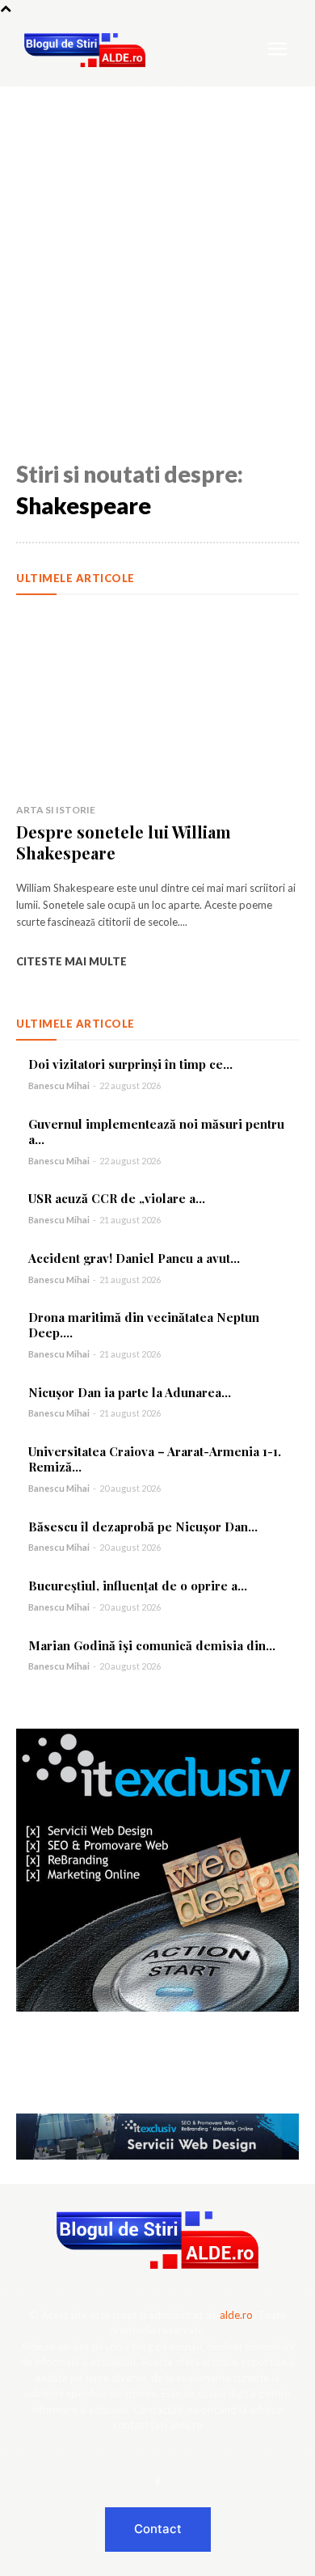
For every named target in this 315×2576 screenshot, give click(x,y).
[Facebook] (158, 2483)
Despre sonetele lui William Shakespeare (124, 842)
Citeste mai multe (71, 961)
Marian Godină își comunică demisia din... (152, 1645)
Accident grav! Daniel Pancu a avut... (134, 1258)
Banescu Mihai (59, 1085)
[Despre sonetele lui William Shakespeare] (157, 703)
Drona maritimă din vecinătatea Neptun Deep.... (144, 1325)
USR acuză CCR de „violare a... (117, 1198)
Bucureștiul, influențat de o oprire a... (138, 1586)
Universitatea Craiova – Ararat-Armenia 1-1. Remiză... (155, 1459)
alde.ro (236, 2315)
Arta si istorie (56, 810)
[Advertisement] (157, 252)
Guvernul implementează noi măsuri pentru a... (156, 1132)
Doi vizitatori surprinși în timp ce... (130, 1064)
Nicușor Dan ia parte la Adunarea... (130, 1392)
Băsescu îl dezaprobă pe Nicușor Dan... (143, 1527)
